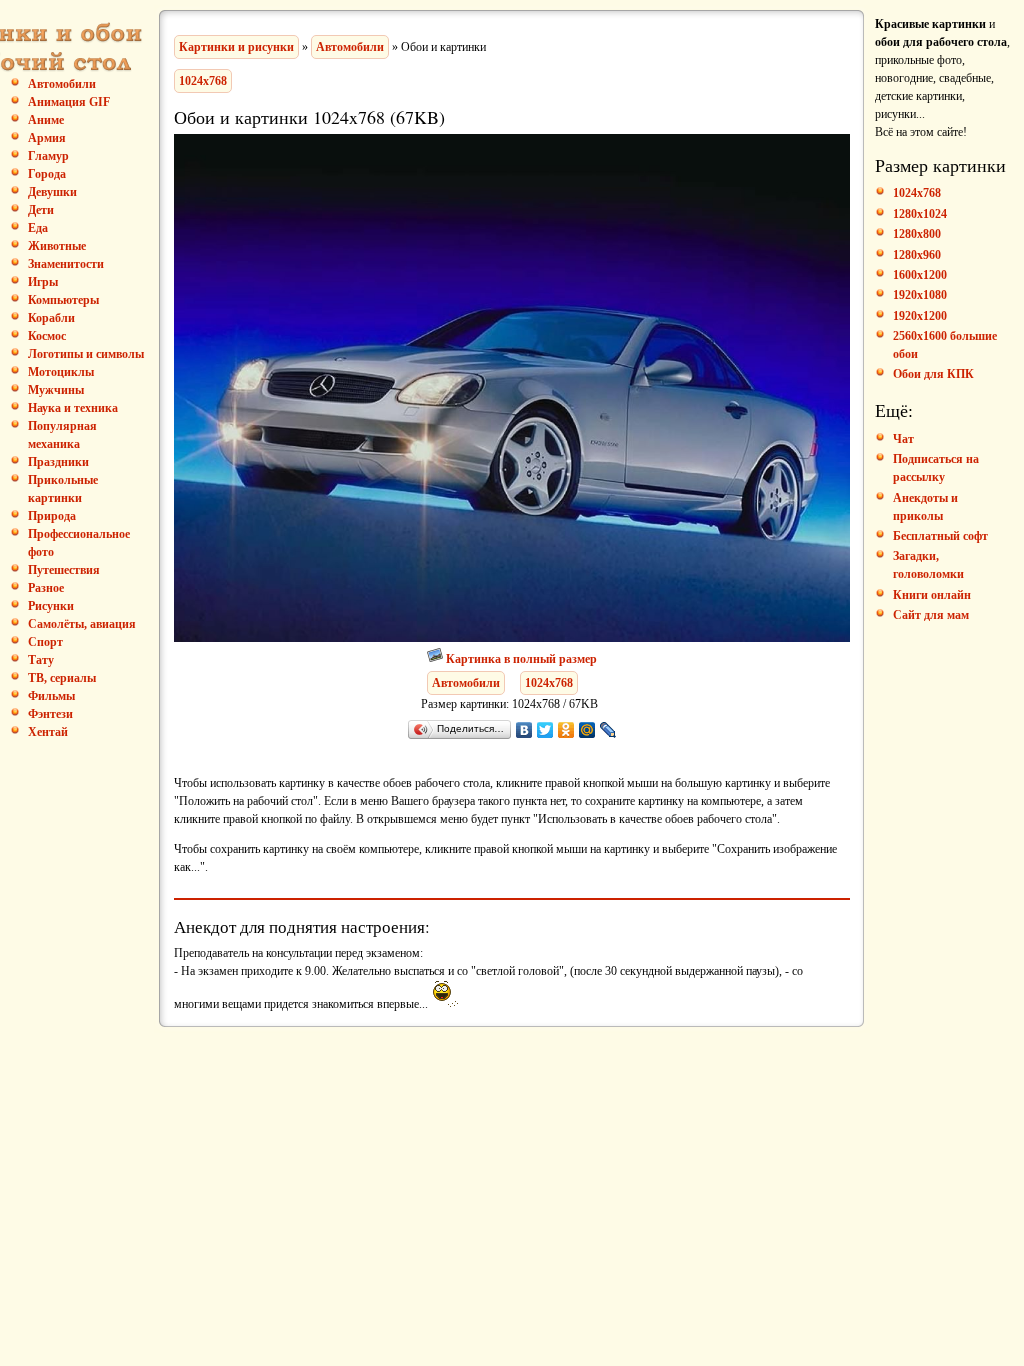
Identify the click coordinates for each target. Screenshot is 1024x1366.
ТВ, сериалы (62, 678)
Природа (52, 516)
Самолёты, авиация (82, 624)
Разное (46, 588)
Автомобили (350, 47)
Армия (47, 138)
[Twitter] (545, 730)
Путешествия (64, 570)
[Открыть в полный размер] (436, 659)
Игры (43, 282)
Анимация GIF (69, 102)
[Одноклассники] (566, 730)
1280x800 (917, 234)
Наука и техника (73, 408)
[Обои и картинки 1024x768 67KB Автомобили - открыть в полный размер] (512, 638)
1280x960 (917, 255)
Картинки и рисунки (236, 47)
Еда (38, 228)
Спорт (45, 642)
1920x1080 (920, 295)
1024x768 (203, 81)
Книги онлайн (932, 595)
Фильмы (51, 696)
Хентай (48, 732)
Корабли (51, 318)
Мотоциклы (61, 372)
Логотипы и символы (86, 354)
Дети (41, 210)
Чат (903, 439)
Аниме (46, 120)
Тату (41, 660)
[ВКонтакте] (524, 730)
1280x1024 (920, 214)
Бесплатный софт (940, 536)
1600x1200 (920, 275)
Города (47, 174)
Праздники (58, 462)
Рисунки (51, 606)
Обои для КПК (933, 374)
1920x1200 (920, 316)
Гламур (48, 156)
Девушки (52, 192)
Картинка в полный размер (521, 659)
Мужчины (56, 390)
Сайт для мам (931, 615)
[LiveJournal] (608, 730)
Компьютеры (63, 300)
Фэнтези (50, 714)
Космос (47, 336)
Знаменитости (66, 264)
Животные (57, 246)
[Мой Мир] (587, 730)
